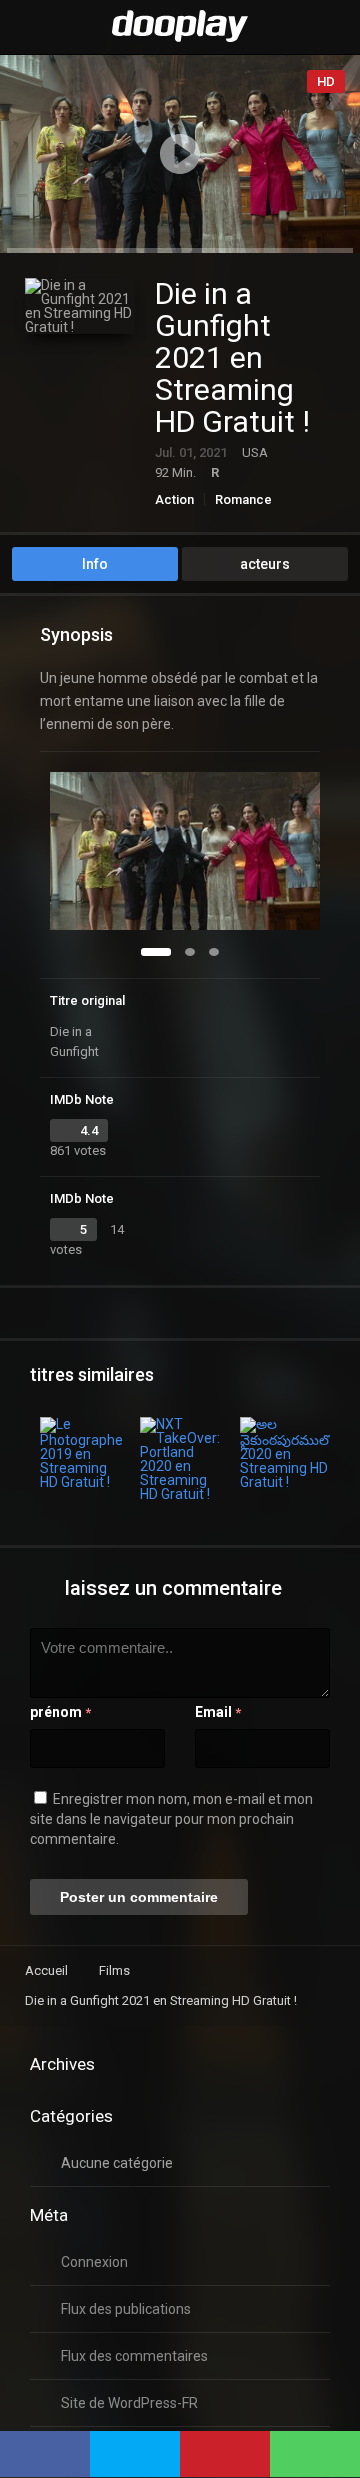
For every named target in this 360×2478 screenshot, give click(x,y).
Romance (243, 499)
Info (95, 564)
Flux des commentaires (134, 2356)
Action (174, 499)
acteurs (265, 564)
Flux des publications (126, 2309)
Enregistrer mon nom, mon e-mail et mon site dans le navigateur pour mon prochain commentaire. (171, 1819)
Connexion (94, 2262)
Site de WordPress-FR (129, 2403)
